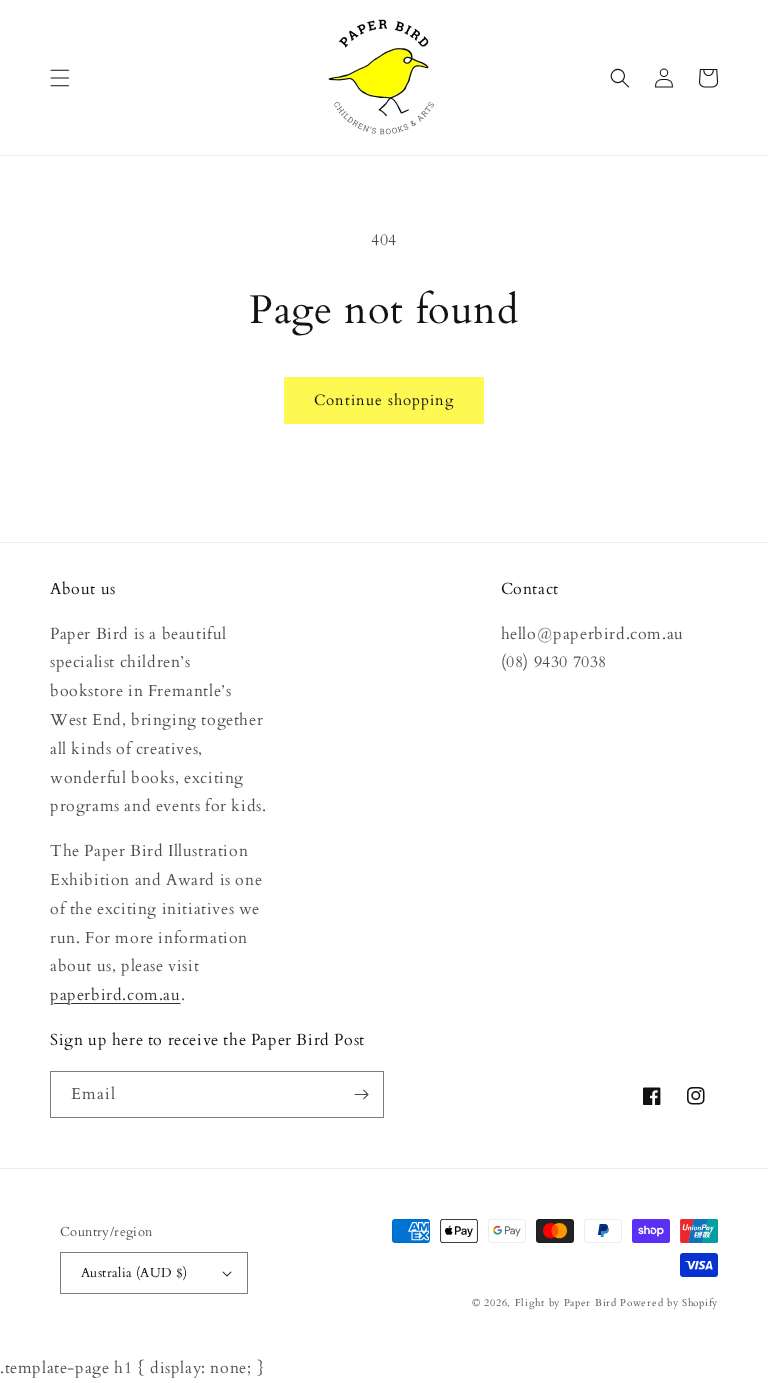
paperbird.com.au (115, 995)
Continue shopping (384, 400)
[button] (60, 78)
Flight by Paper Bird (566, 1303)
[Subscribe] (361, 1094)
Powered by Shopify (669, 1303)
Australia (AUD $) (134, 1273)
